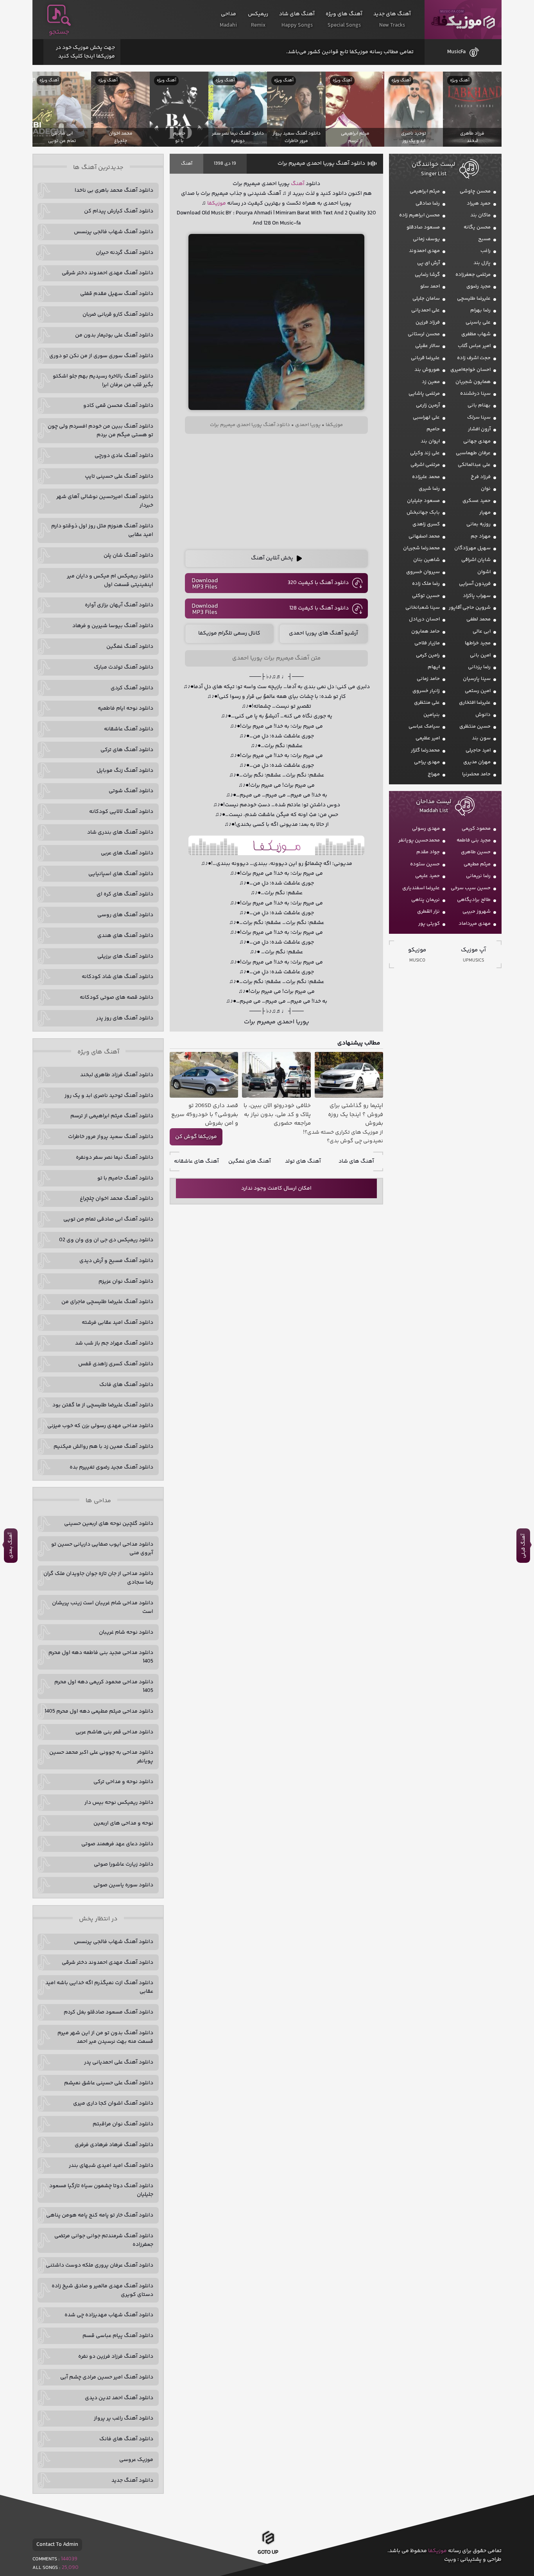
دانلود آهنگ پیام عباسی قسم (118, 2336)
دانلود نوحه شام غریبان (126, 1632)
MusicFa (456, 52)
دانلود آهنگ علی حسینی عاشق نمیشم (109, 2083)
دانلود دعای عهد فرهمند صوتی (117, 1844)
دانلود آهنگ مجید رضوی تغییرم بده (111, 1467)
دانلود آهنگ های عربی (127, 853)
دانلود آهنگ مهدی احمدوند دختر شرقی (108, 273)
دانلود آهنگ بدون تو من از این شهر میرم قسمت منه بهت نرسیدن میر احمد (105, 2037)
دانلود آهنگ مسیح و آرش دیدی (116, 1261)
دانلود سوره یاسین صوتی (123, 1885)
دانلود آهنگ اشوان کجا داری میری (113, 2103)
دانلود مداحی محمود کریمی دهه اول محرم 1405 (104, 1686)
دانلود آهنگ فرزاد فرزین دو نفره (116, 2357)
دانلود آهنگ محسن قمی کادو (118, 406)
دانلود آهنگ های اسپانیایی (121, 874)
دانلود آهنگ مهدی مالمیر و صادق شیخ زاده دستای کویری (102, 2290)
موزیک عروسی (136, 2460)
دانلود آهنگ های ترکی (127, 750)
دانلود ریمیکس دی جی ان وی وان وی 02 (106, 1240)
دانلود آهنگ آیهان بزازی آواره (119, 605)
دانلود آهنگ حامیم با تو (125, 1178)
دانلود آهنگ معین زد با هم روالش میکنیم (103, 1447)
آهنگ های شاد (356, 1161)
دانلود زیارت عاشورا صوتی (124, 1864)
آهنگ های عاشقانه (196, 1161)
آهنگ (187, 164)
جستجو (59, 32)
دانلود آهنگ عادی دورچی (124, 456)
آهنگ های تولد (303, 1161)
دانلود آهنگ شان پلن (128, 555)
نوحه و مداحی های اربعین (123, 1823)
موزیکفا (463, 20)
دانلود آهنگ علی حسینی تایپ (119, 476)
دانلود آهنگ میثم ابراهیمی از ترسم (112, 1116)
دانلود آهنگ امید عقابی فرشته (117, 1323)
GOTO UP (268, 2554)
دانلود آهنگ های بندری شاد (120, 832)
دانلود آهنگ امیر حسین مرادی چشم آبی (107, 2377)
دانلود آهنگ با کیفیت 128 (319, 608)
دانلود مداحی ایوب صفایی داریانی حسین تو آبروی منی (102, 1549)
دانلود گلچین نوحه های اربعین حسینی (109, 1524)
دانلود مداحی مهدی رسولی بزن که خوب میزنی (100, 1426)
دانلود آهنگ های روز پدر (125, 1018)
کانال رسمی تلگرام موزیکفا (229, 633)
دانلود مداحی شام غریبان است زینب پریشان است (103, 1607)
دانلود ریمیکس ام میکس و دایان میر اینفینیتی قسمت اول (110, 581)
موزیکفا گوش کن (196, 1137)
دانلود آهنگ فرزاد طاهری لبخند (117, 1075)
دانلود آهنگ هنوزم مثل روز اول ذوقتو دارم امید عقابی (102, 530)
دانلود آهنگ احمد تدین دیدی (119, 2398)
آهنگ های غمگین (250, 1161)
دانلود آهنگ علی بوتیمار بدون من (114, 335)
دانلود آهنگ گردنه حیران (125, 253)
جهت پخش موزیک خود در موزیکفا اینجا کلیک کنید (85, 52)
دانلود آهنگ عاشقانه (129, 729)
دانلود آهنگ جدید (132, 2481)
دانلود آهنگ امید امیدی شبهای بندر (111, 2166)
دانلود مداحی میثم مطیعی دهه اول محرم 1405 (99, 1711)
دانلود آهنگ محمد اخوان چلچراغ (116, 1199)
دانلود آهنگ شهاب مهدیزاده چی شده (109, 2315)
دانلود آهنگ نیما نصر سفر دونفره (115, 1158)
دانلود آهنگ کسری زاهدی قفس (116, 1364)
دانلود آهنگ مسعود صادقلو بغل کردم (108, 2012)
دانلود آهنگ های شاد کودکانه (117, 977)
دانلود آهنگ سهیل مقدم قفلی (117, 294)
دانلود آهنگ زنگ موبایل (125, 771)
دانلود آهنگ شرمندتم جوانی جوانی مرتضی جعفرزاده (104, 2240)
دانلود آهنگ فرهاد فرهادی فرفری (114, 2145)
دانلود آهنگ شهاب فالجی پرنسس (114, 232)
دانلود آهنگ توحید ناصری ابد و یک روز (109, 1096)
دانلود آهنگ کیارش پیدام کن (119, 211)
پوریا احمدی (308, 425)
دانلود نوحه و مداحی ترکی (123, 1782)
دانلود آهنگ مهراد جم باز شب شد (114, 1343)
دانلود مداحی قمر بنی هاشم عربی (114, 1732)
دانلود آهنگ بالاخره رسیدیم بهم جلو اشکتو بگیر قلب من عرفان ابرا (103, 381)
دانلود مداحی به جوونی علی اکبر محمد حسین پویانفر (101, 1757)
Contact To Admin (57, 2545)
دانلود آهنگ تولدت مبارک (124, 667)
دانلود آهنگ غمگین (130, 647)
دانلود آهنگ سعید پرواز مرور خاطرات (111, 1137)
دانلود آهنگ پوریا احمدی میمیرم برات (321, 164)
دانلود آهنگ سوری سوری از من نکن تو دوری (101, 356)
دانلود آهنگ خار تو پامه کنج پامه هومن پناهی (100, 2215)
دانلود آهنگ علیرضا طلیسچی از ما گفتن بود (103, 1405)
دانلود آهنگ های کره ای (125, 894)
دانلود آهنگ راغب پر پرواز (124, 2418)
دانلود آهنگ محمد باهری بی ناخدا (114, 191)
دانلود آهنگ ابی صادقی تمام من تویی (108, 1219)
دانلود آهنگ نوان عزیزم (126, 1282)
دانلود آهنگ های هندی (125, 936)
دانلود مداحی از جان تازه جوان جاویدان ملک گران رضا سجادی (98, 1578)
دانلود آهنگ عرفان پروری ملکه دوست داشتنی (99, 2265)
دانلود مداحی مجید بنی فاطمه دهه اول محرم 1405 (101, 1657)
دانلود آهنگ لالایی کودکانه (121, 812)
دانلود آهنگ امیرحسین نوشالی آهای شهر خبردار (105, 501)
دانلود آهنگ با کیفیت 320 (318, 583)
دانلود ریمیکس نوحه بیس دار (119, 1803)
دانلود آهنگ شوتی (131, 791)
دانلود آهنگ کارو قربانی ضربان (118, 315)
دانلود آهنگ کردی (132, 688)
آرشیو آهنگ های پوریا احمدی (323, 633)
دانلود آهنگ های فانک (126, 1385)
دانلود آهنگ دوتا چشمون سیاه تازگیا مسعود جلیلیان (101, 2190)
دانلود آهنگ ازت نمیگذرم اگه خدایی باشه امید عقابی (99, 1987)
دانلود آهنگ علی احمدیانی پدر (119, 2062)
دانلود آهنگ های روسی (125, 915)
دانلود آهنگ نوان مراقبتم (123, 2124)
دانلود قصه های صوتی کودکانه (116, 998)
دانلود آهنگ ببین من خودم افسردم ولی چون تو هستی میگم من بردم (100, 431)
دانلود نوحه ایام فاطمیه (125, 708)
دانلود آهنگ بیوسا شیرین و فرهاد (113, 626)
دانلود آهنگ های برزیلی (125, 956)
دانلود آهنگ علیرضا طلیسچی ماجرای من (107, 1302)
